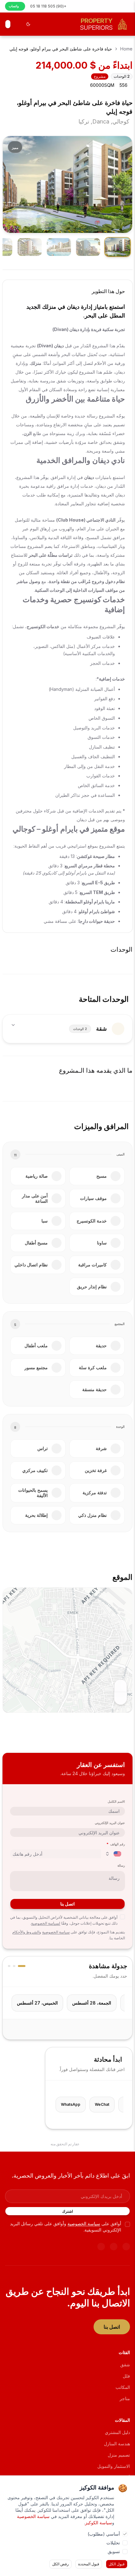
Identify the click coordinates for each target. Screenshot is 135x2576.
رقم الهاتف (116, 1844)
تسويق (114, 2551)
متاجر (125, 2398)
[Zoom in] (121, 1686)
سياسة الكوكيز (99, 2523)
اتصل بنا (67, 1904)
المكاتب (123, 2387)
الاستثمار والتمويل (114, 2466)
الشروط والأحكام (26, 1932)
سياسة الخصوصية (56, 1932)
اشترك (67, 2211)
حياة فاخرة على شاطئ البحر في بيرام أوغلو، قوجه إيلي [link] (61, 49)
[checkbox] (122, 1917)
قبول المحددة (89, 2564)
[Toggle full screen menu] (8, 24)
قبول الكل (117, 2564)
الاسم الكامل (116, 1801)
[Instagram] (101, 2247)
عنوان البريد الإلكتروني (110, 1823)
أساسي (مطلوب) (104, 2534)
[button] (64, 1642)
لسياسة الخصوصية (46, 1923)
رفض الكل (60, 2564)
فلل (126, 2376)
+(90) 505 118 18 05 (48, 6)
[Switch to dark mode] (28, 24)
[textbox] (67, 625)
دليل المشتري (117, 2432)
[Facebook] (114, 2247)
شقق (125, 2365)
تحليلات (113, 2543)
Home (126, 49)
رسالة (121, 1865)
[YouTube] (126, 2247)
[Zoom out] (121, 1698)
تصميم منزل (119, 2455)
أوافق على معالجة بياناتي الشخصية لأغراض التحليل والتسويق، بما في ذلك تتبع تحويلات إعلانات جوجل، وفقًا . (64, 1920)
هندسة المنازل (117, 2444)
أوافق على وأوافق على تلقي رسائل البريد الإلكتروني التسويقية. (66, 2226)
